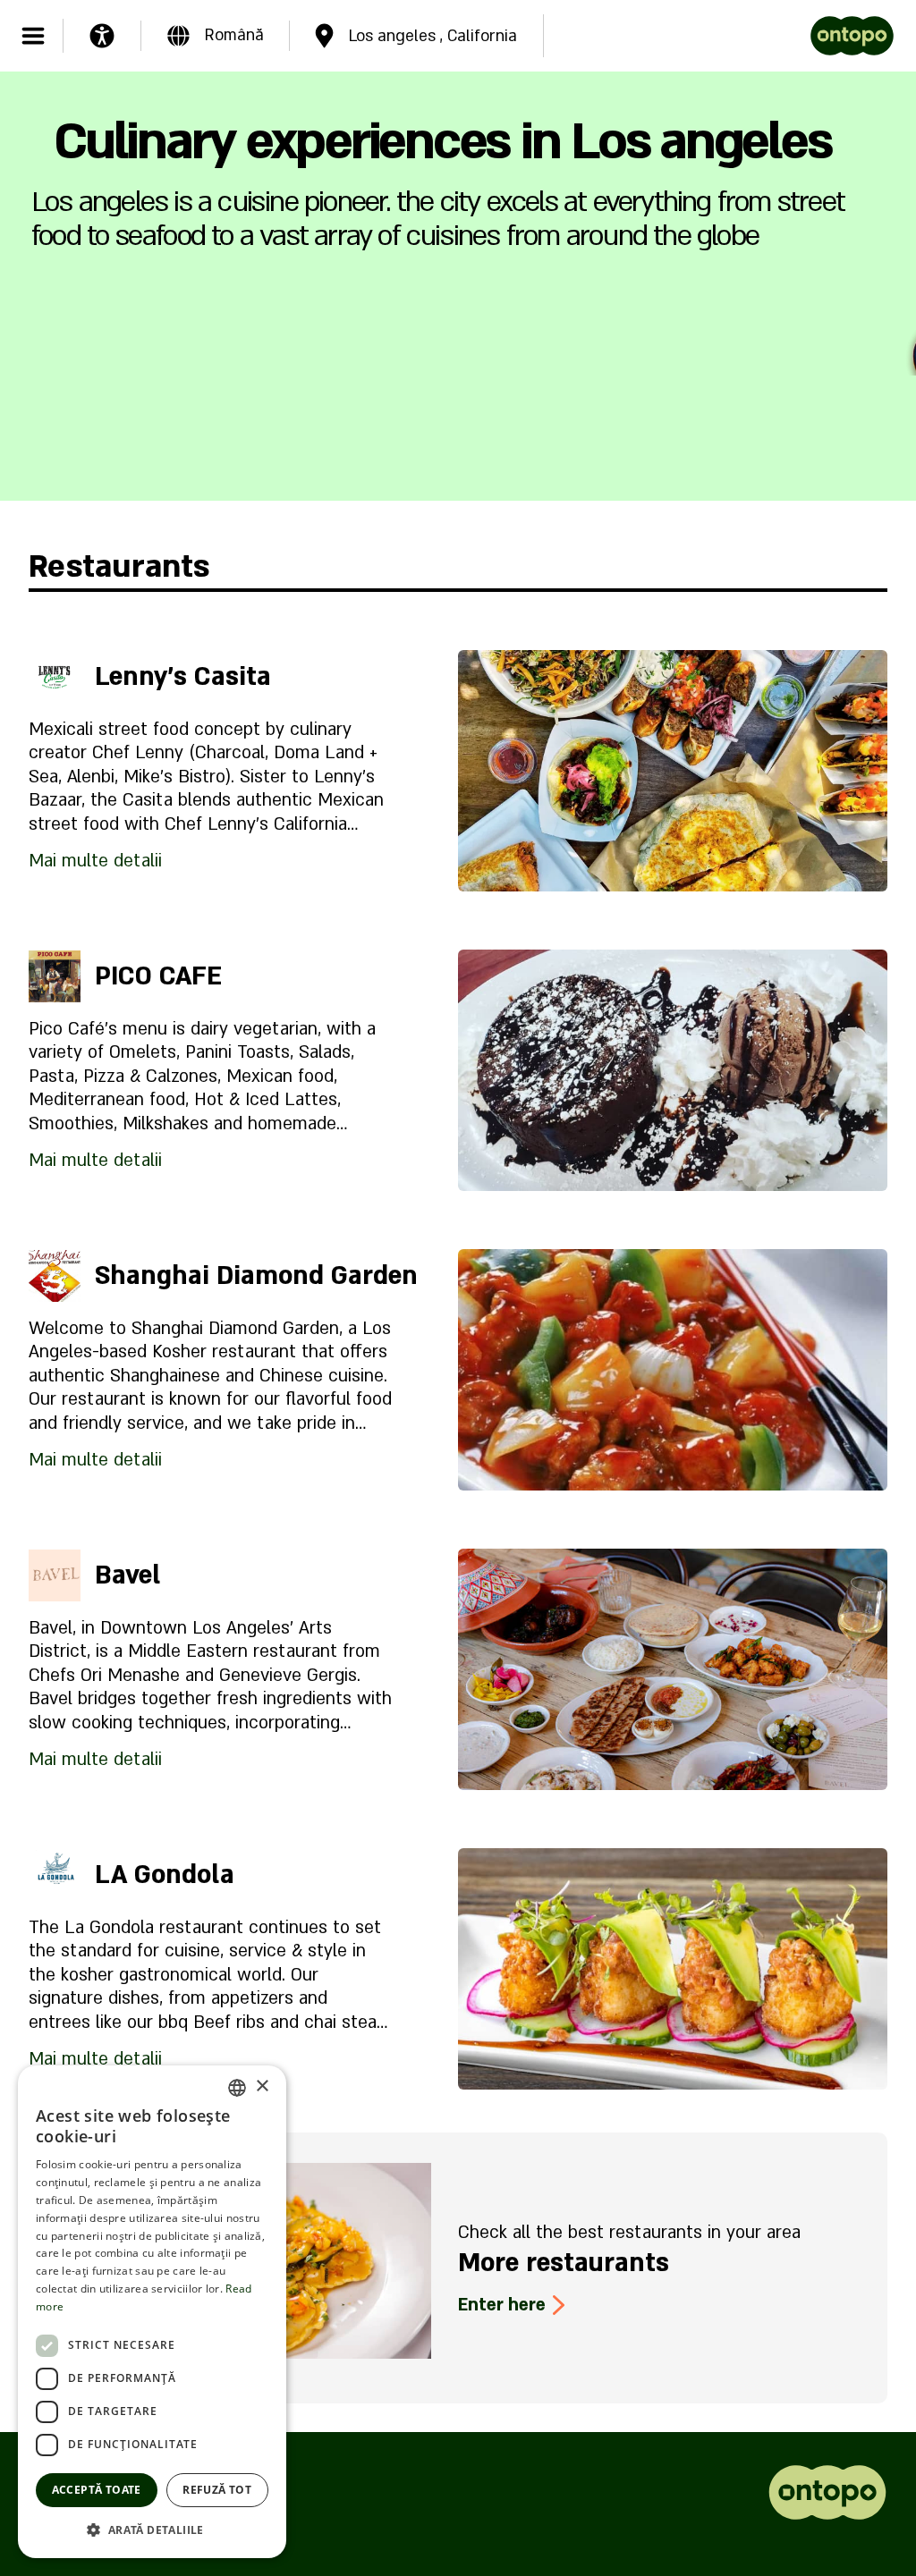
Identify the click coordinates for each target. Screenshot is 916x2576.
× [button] (262, 2086)
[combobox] (237, 2088)
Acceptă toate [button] (97, 2490)
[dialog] (152, 2312)
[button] (152, 2530)
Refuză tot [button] (217, 2490)
